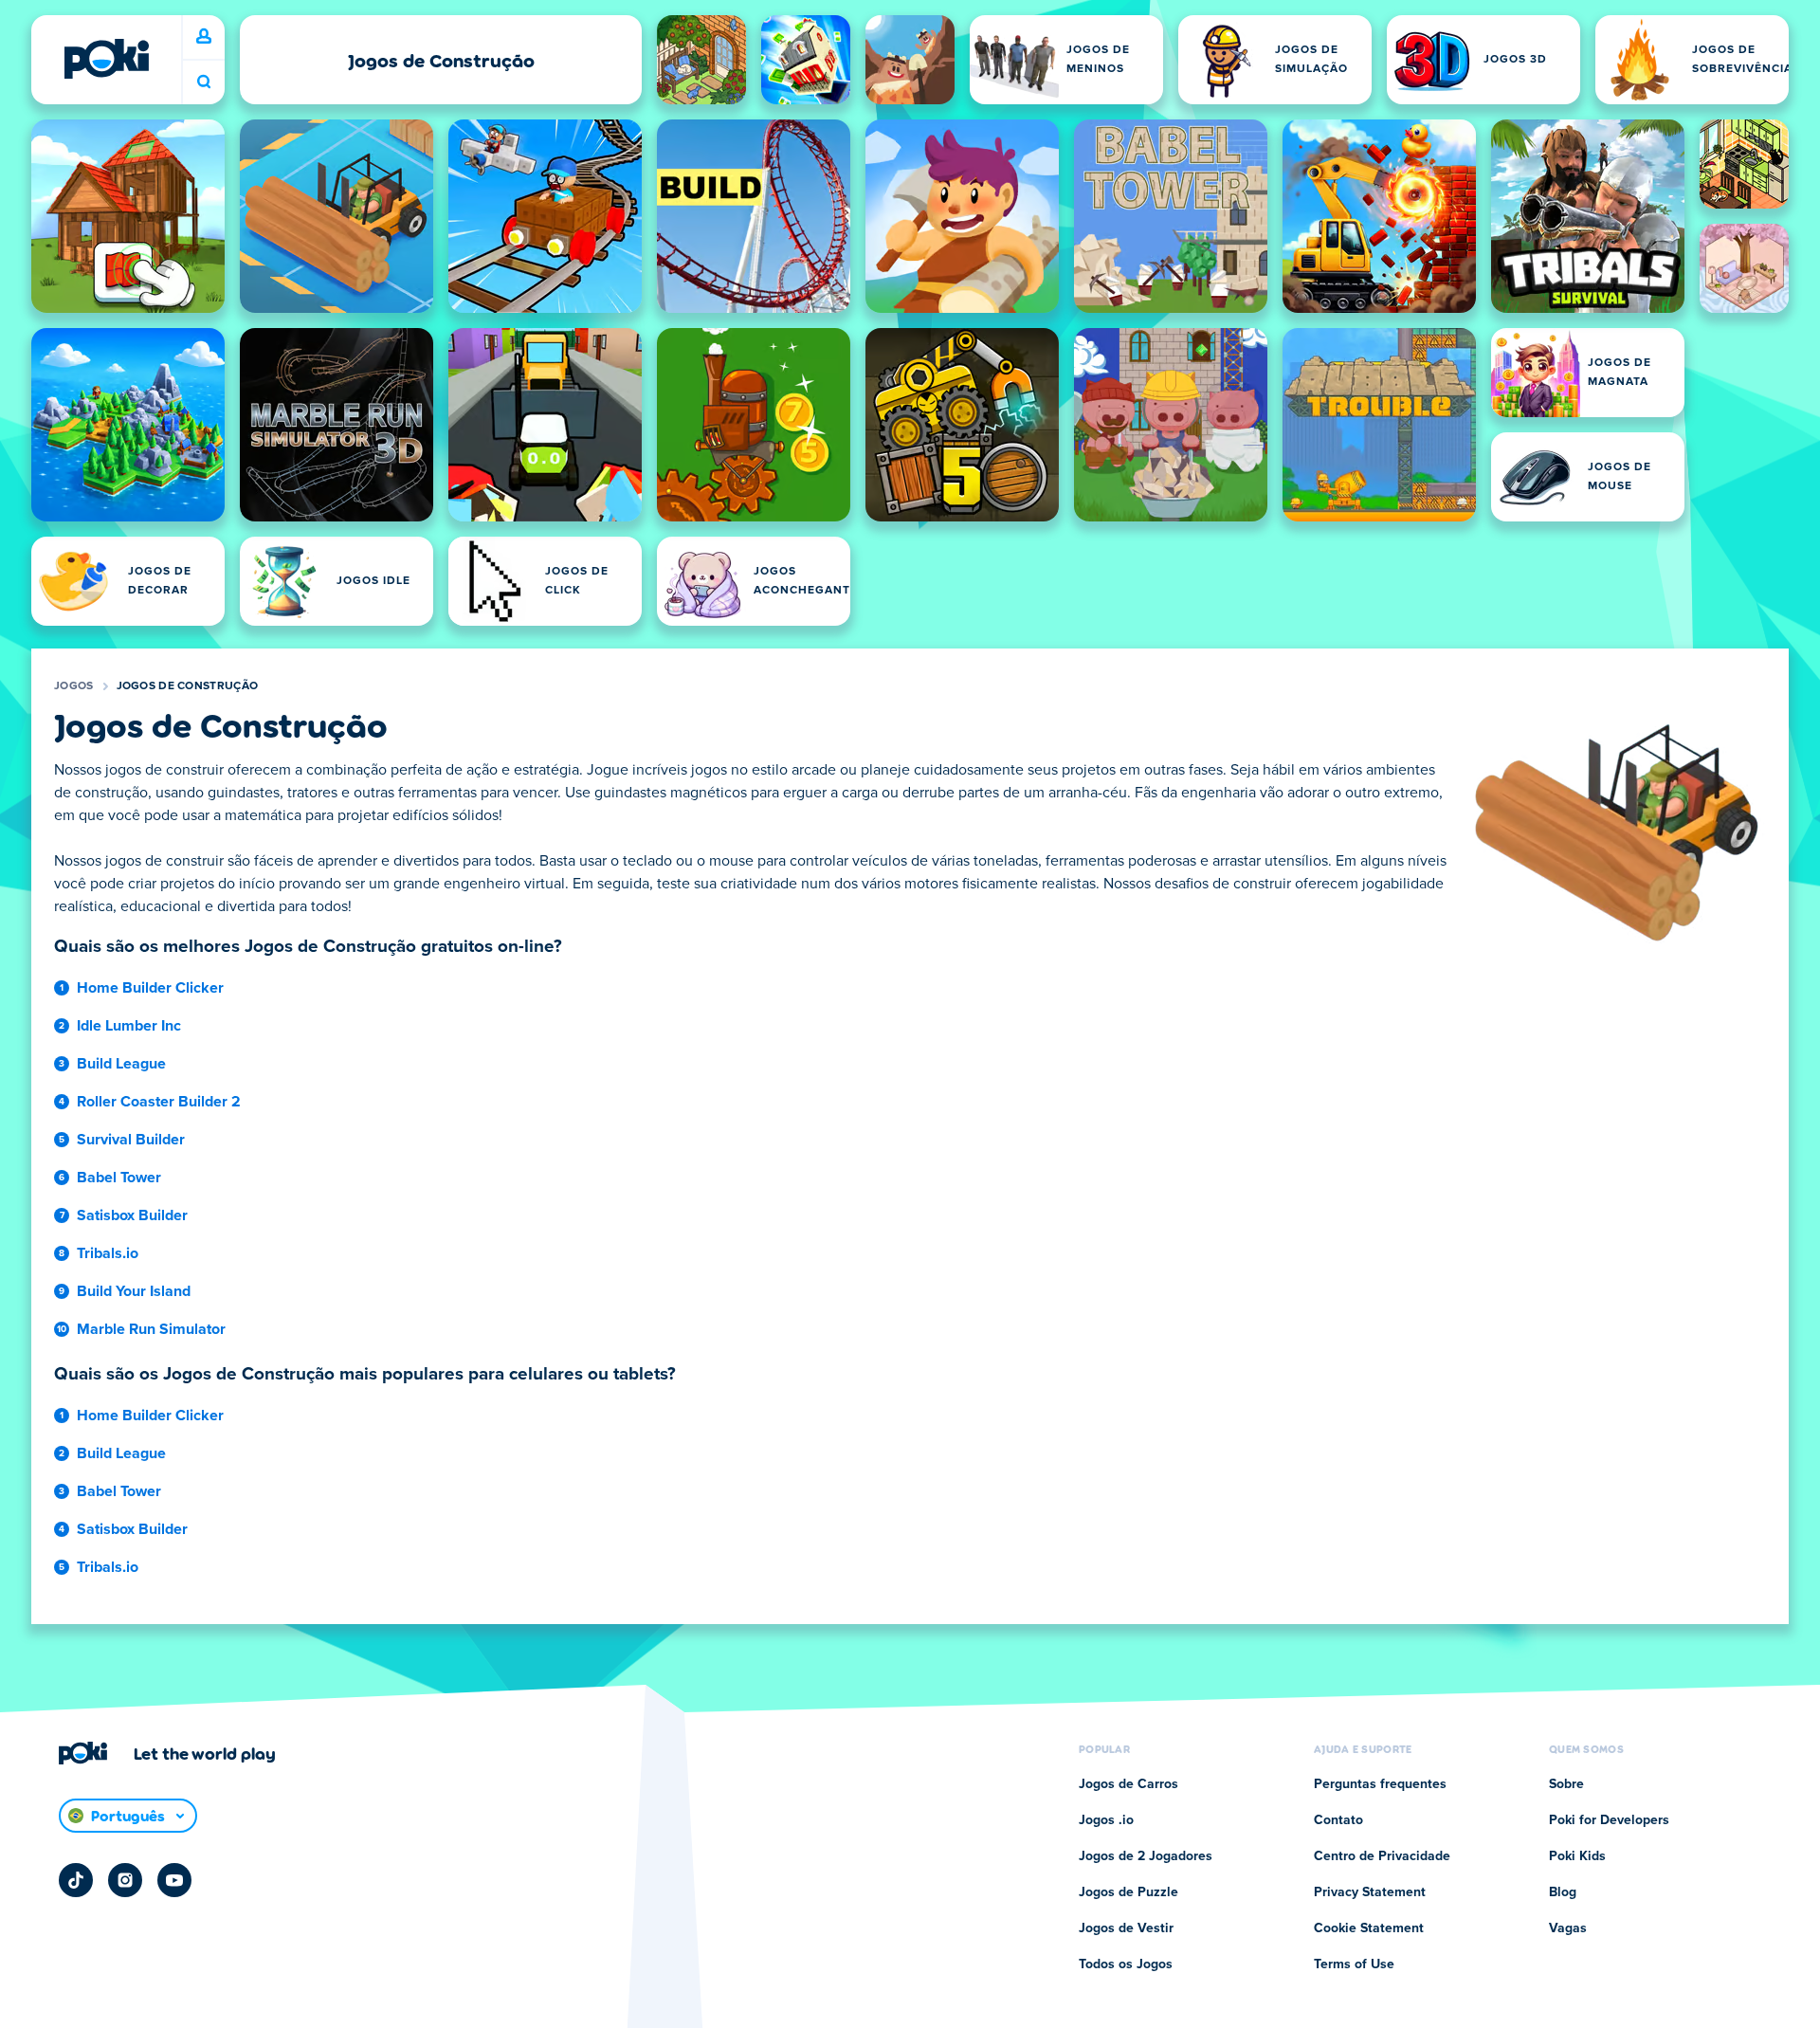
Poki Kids (1577, 1856)
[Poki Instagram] (125, 1880)
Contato (1338, 1820)
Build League (121, 1064)
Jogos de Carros (1128, 1784)
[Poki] (106, 59)
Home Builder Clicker (150, 988)
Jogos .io (1106, 1820)
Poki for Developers (1609, 1820)
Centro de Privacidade (1382, 1856)
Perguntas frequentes (1380, 1784)
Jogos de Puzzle (1128, 1892)
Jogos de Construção (188, 686)
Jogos (74, 686)
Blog (1563, 1892)
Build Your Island (134, 1291)
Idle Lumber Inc (129, 1026)
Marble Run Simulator (151, 1329)
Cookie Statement (1369, 1928)
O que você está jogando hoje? (204, 82)
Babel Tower (119, 1178)
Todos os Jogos (1126, 1964)
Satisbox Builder (132, 1215)
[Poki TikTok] (76, 1880)
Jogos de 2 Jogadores (1146, 1856)
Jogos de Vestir (1126, 1928)
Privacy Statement (1370, 1892)
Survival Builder (131, 1140)
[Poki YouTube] (174, 1880)
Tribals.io (108, 1253)
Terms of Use (1354, 1964)
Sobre (1566, 1784)
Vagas (1568, 1928)
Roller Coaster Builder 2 (159, 1102)
